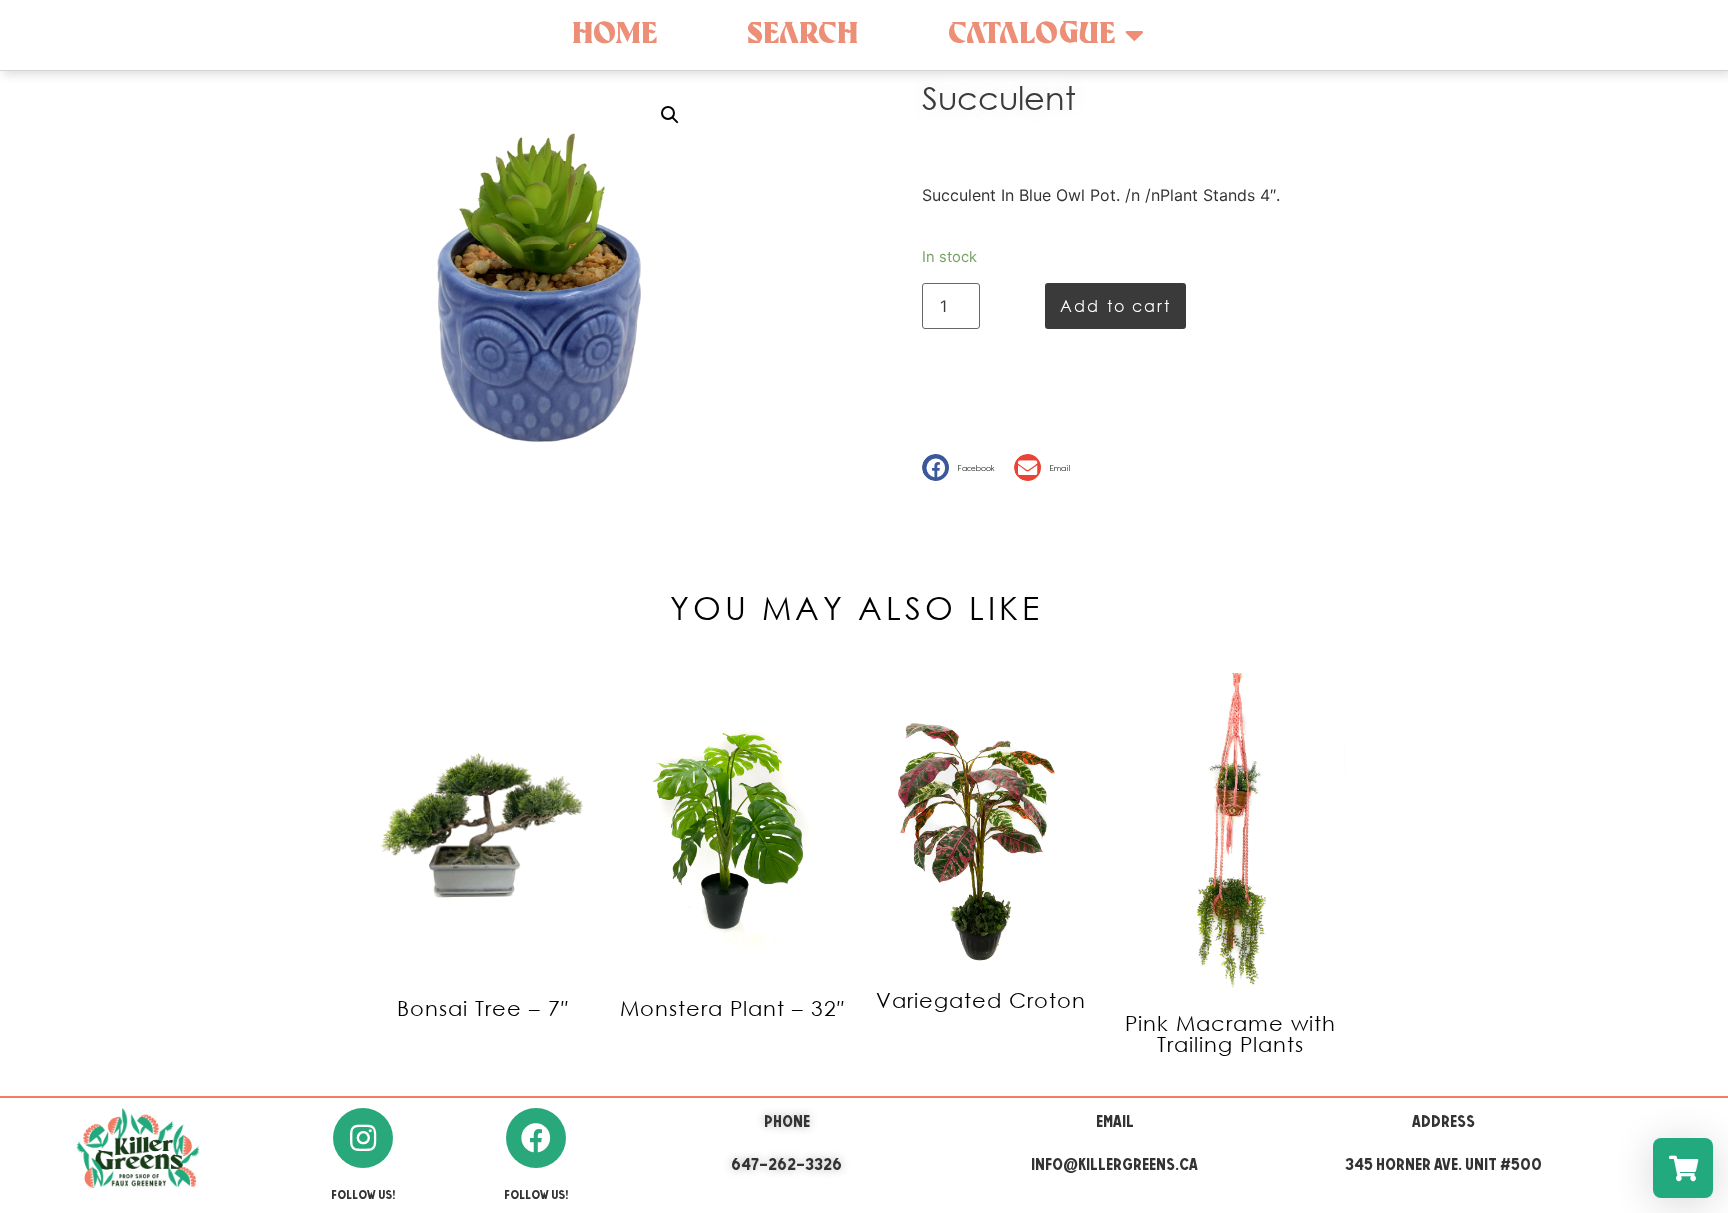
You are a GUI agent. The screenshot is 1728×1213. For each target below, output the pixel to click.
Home (614, 34)
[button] (963, 467)
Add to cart (1115, 305)
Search (802, 34)
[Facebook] (536, 1138)
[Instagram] (363, 1138)
